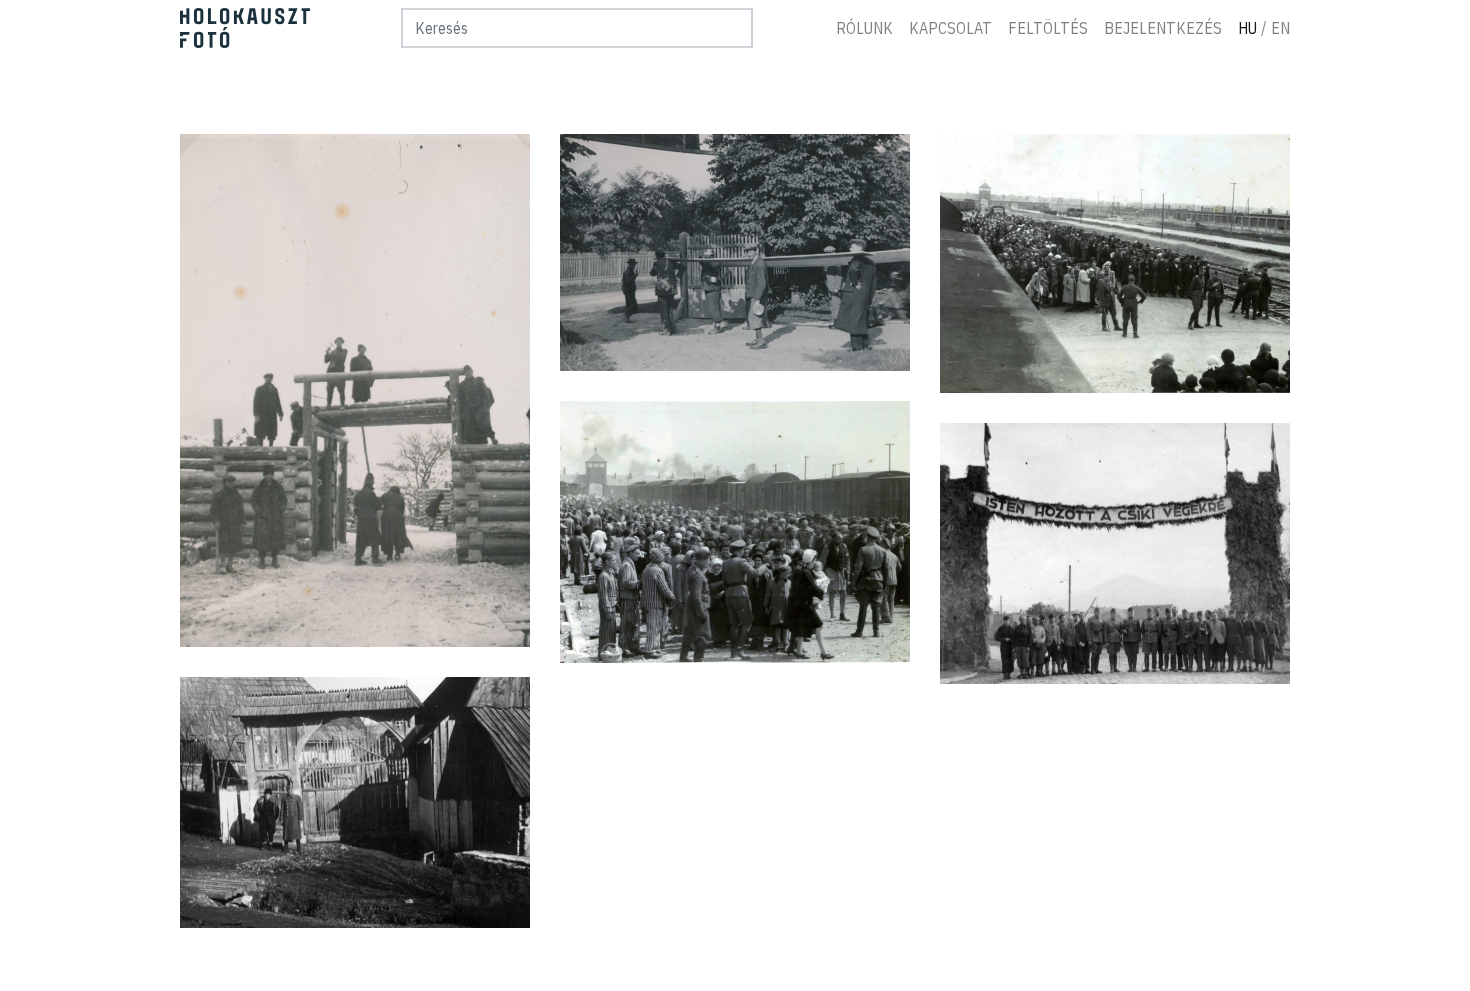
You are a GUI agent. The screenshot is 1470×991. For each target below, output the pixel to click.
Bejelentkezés (1163, 28)
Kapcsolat (950, 28)
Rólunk (864, 28)
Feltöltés (1048, 28)
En (1280, 28)
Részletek (354, 390)
